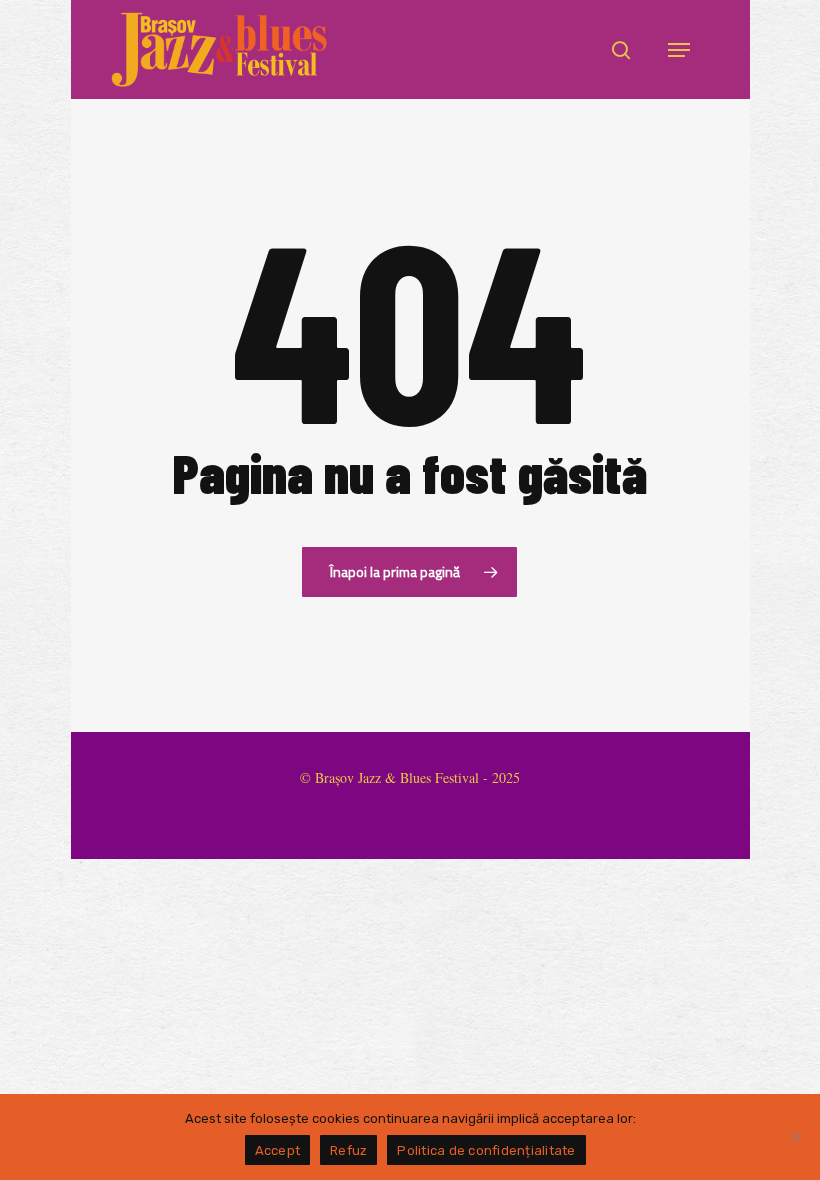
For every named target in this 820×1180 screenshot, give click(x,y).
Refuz (348, 1150)
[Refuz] (795, 1137)
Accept (278, 1150)
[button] (679, 50)
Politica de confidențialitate (486, 1150)
